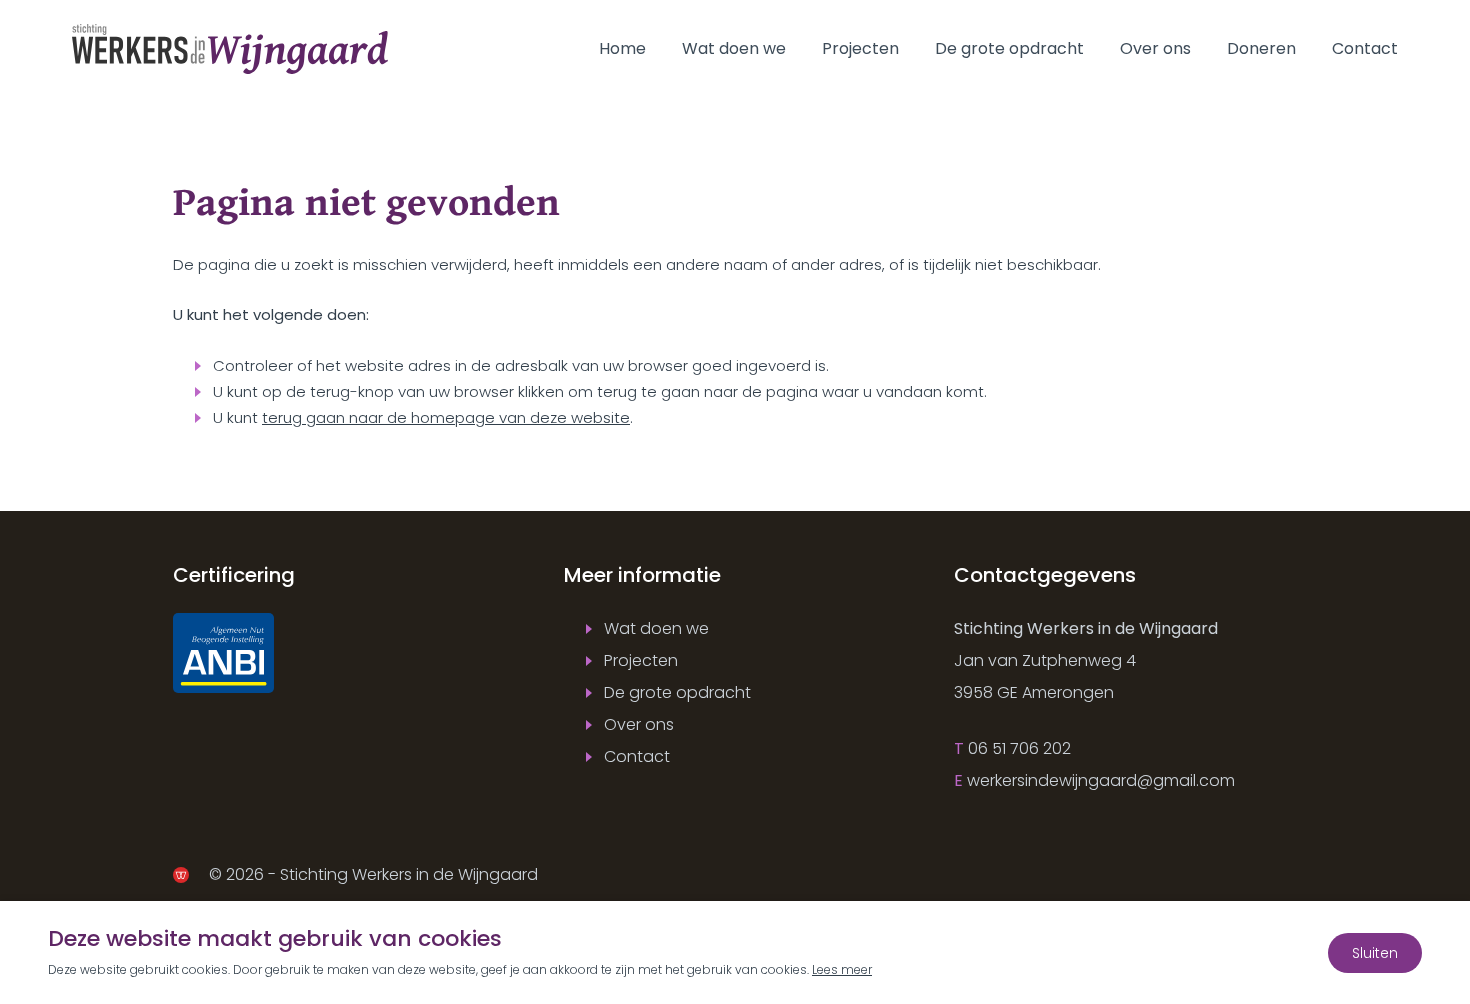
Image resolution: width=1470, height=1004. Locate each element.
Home (622, 48)
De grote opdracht (1009, 48)
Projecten (860, 48)
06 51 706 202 (1019, 748)
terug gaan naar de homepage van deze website (446, 417)
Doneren (1261, 48)
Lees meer (842, 969)
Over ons (1155, 48)
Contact (1365, 48)
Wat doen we (734, 48)
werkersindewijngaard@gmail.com (1101, 780)
